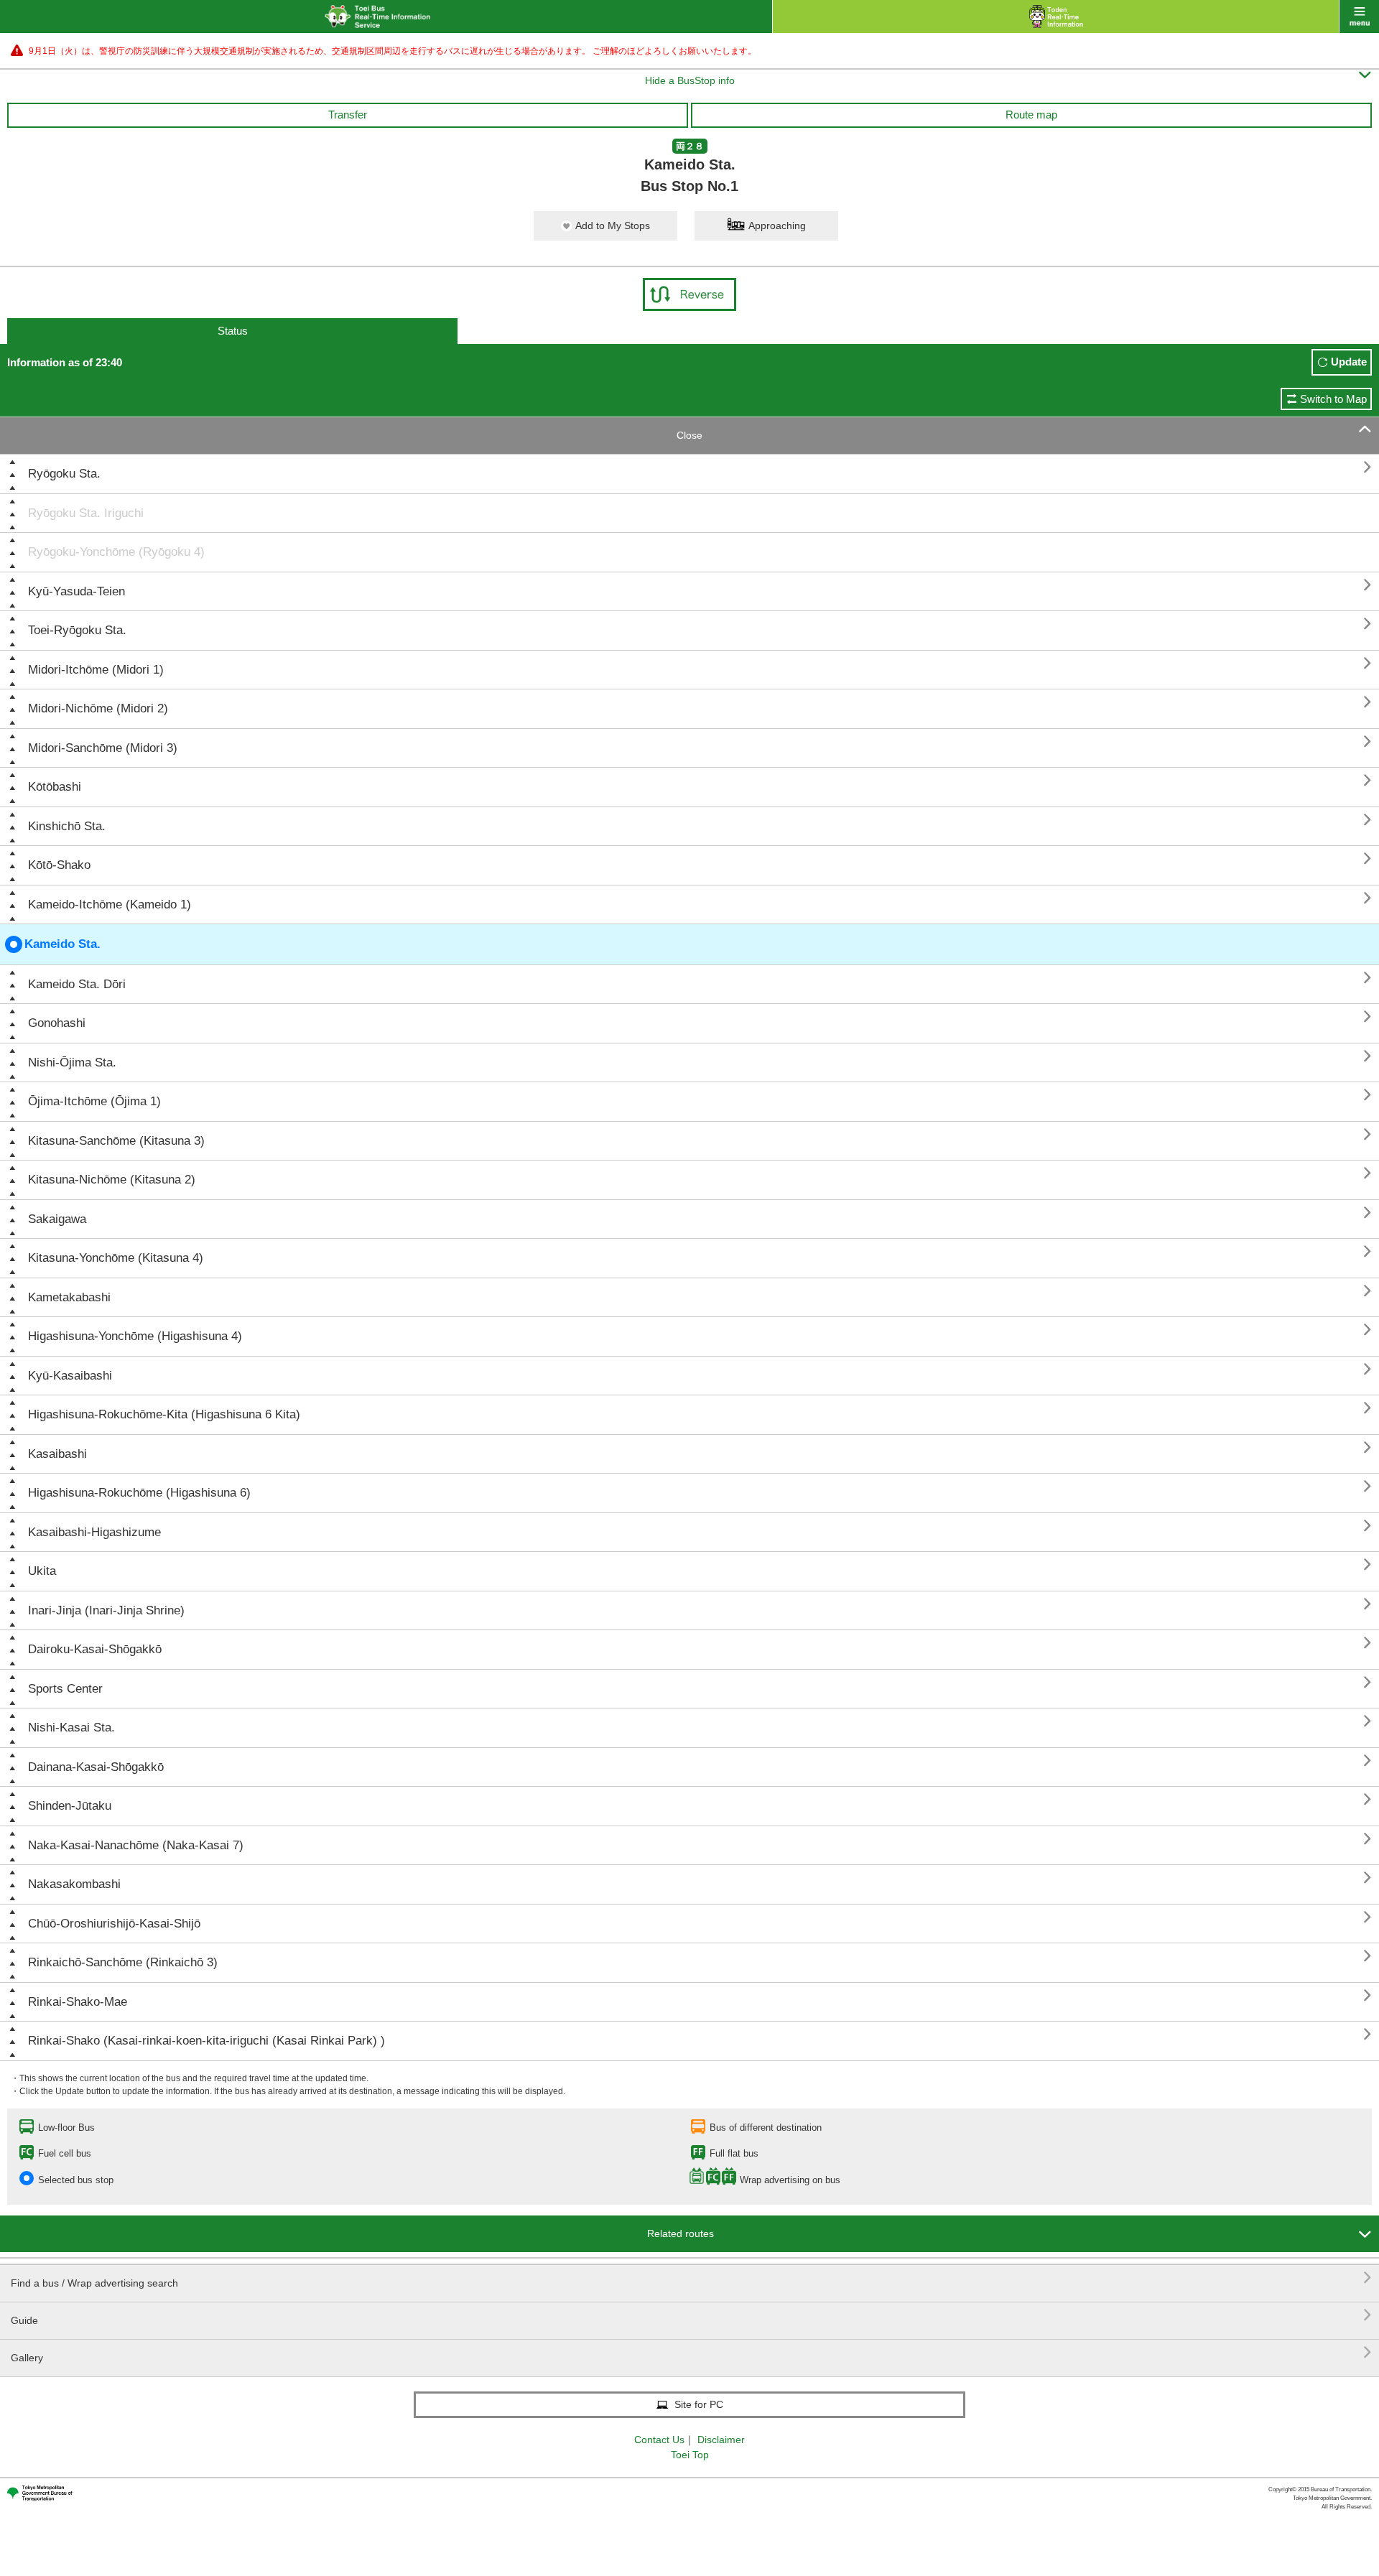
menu (1359, 17)
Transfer (348, 115)
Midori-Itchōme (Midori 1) (96, 670)
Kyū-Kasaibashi (70, 1376)
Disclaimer (721, 2440)
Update (1349, 362)
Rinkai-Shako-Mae (78, 2002)
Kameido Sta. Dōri (77, 984)
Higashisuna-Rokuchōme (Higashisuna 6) (139, 1493)
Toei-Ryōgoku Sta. (77, 630)
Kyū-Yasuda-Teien (76, 591)
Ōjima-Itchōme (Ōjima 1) (94, 1101)
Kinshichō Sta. (67, 826)
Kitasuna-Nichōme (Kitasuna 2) (112, 1180)
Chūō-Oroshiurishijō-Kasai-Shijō (114, 1924)
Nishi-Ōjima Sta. (72, 1063)
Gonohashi (57, 1023)
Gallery (691, 2352)
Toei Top (690, 2455)
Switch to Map (1333, 399)
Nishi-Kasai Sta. (71, 1728)
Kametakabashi (69, 1297)
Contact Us (659, 2440)
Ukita (42, 1571)
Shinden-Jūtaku (70, 1806)
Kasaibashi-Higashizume (94, 1532)
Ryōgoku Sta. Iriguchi (86, 513)
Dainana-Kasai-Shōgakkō (96, 1767)
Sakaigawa (57, 1219)
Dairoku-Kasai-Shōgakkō (95, 1649)
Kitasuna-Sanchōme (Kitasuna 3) (116, 1141)
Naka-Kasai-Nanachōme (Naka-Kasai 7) (136, 1845)
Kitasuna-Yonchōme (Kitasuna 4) (116, 1258)
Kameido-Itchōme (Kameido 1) (110, 905)
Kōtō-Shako (59, 865)
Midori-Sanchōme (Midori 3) (103, 748)
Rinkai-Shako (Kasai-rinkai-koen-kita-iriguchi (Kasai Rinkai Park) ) (206, 2041)
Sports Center (65, 1689)
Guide (691, 2315)
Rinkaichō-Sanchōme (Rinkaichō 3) (123, 1962)
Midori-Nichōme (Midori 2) (98, 708)
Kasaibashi (57, 1454)
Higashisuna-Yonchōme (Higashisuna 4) (135, 1336)
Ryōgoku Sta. (64, 474)
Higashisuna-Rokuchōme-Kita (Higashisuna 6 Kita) (164, 1414)
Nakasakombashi (74, 1884)
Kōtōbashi (55, 787)
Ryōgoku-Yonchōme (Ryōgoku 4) (116, 552)
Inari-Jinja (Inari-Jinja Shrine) (106, 1610)
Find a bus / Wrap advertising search (691, 2278)
